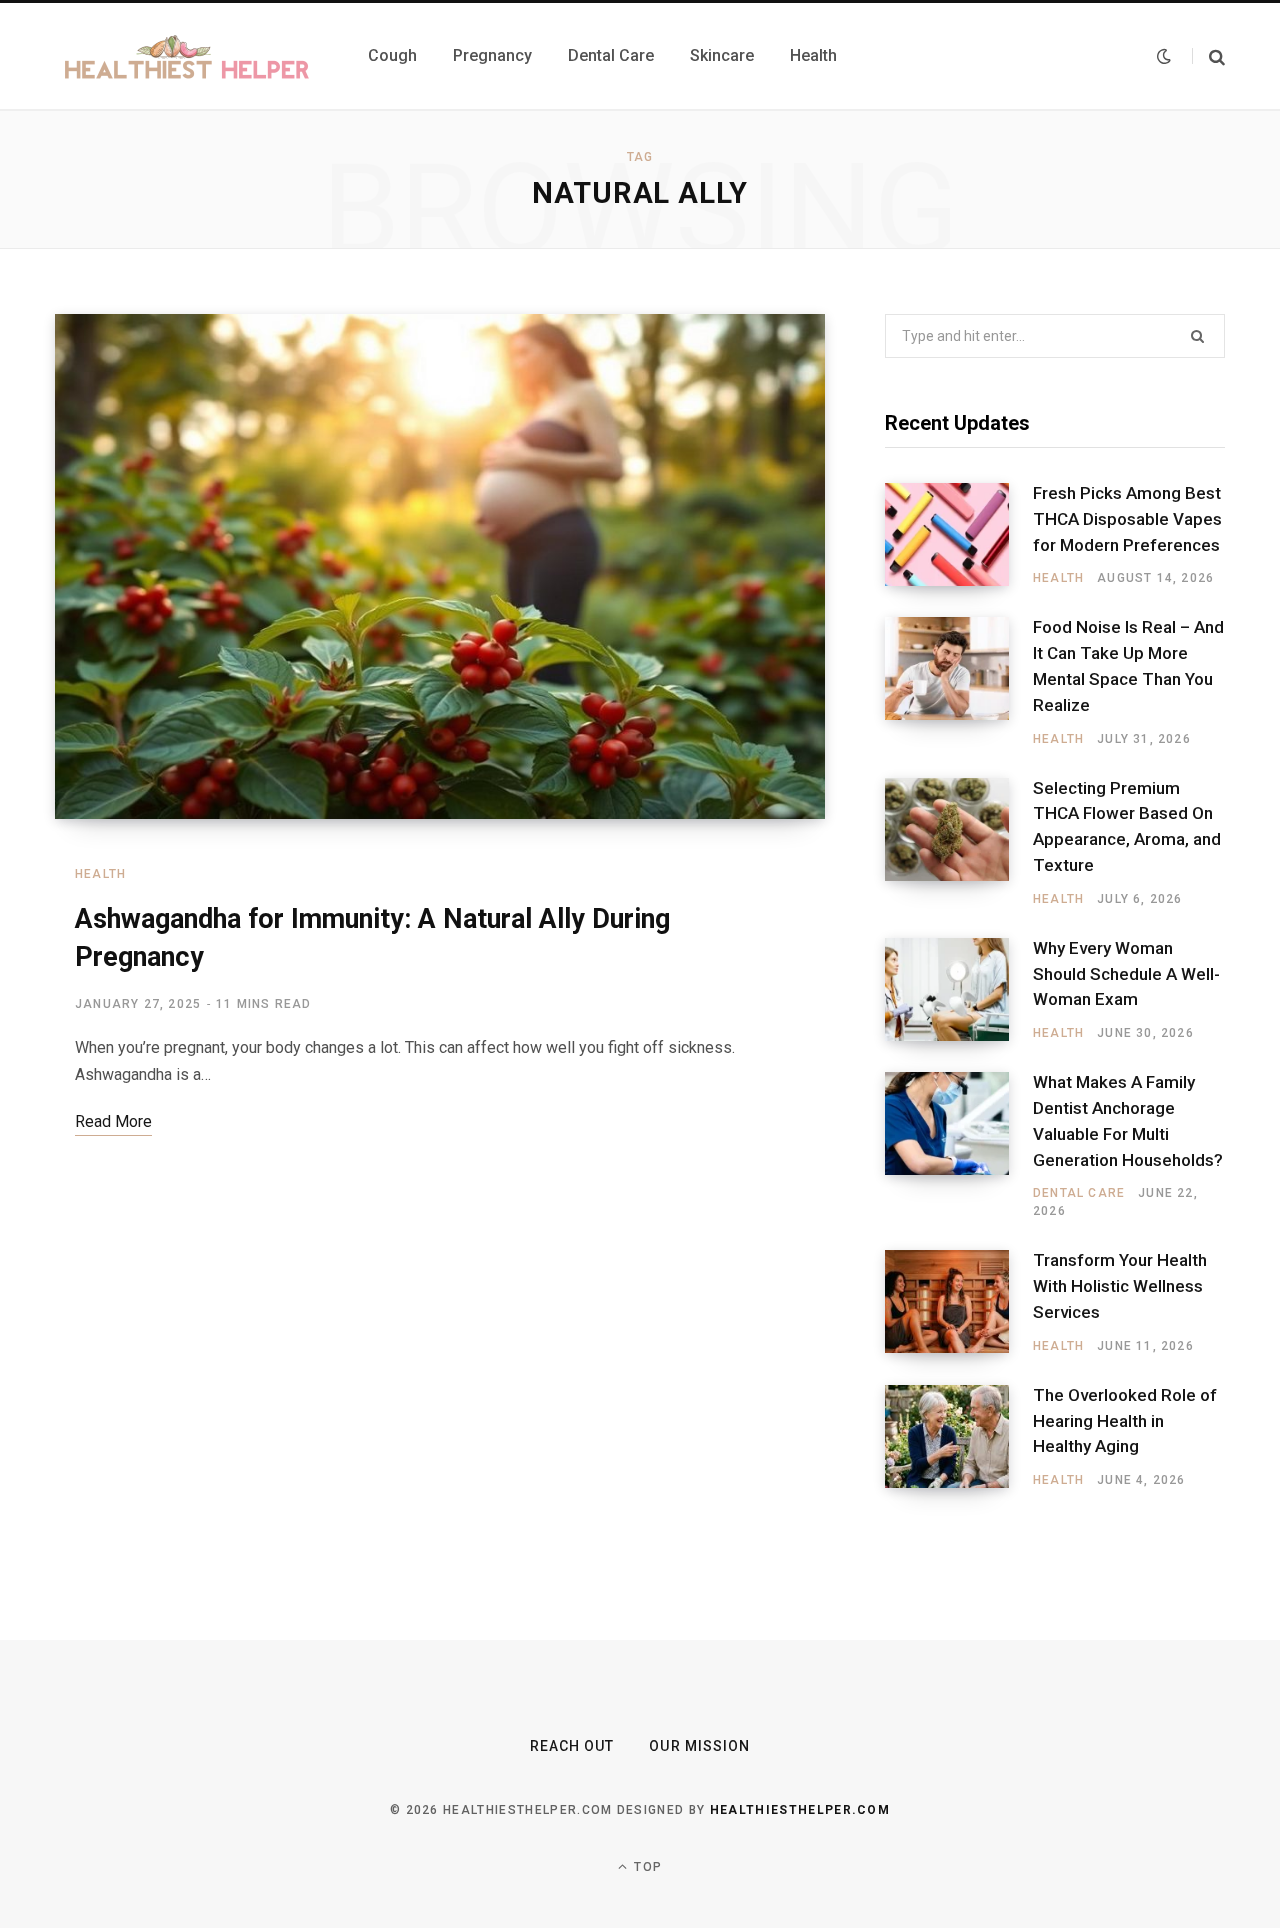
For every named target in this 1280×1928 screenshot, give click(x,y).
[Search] (1208, 56)
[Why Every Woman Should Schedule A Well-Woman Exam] (959, 990)
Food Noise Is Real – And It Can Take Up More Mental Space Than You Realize (1128, 665)
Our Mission (699, 1746)
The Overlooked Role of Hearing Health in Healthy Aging (1125, 1421)
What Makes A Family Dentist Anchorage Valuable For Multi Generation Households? (1128, 1120)
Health (100, 874)
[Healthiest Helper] (187, 56)
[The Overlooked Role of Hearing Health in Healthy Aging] (959, 1437)
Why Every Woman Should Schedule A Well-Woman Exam (1126, 974)
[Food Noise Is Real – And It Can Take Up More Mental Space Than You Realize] (959, 682)
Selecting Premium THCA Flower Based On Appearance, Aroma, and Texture (1127, 826)
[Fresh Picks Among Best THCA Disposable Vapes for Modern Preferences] (959, 535)
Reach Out (572, 1746)
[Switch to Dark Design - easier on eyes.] (1164, 56)
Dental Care (1079, 1193)
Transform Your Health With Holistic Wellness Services (1120, 1286)
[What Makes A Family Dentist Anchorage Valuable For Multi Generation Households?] (959, 1146)
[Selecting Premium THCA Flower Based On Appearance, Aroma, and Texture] (959, 843)
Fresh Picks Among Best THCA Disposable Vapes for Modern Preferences (1127, 519)
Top (646, 1867)
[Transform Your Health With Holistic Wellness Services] (959, 1302)
